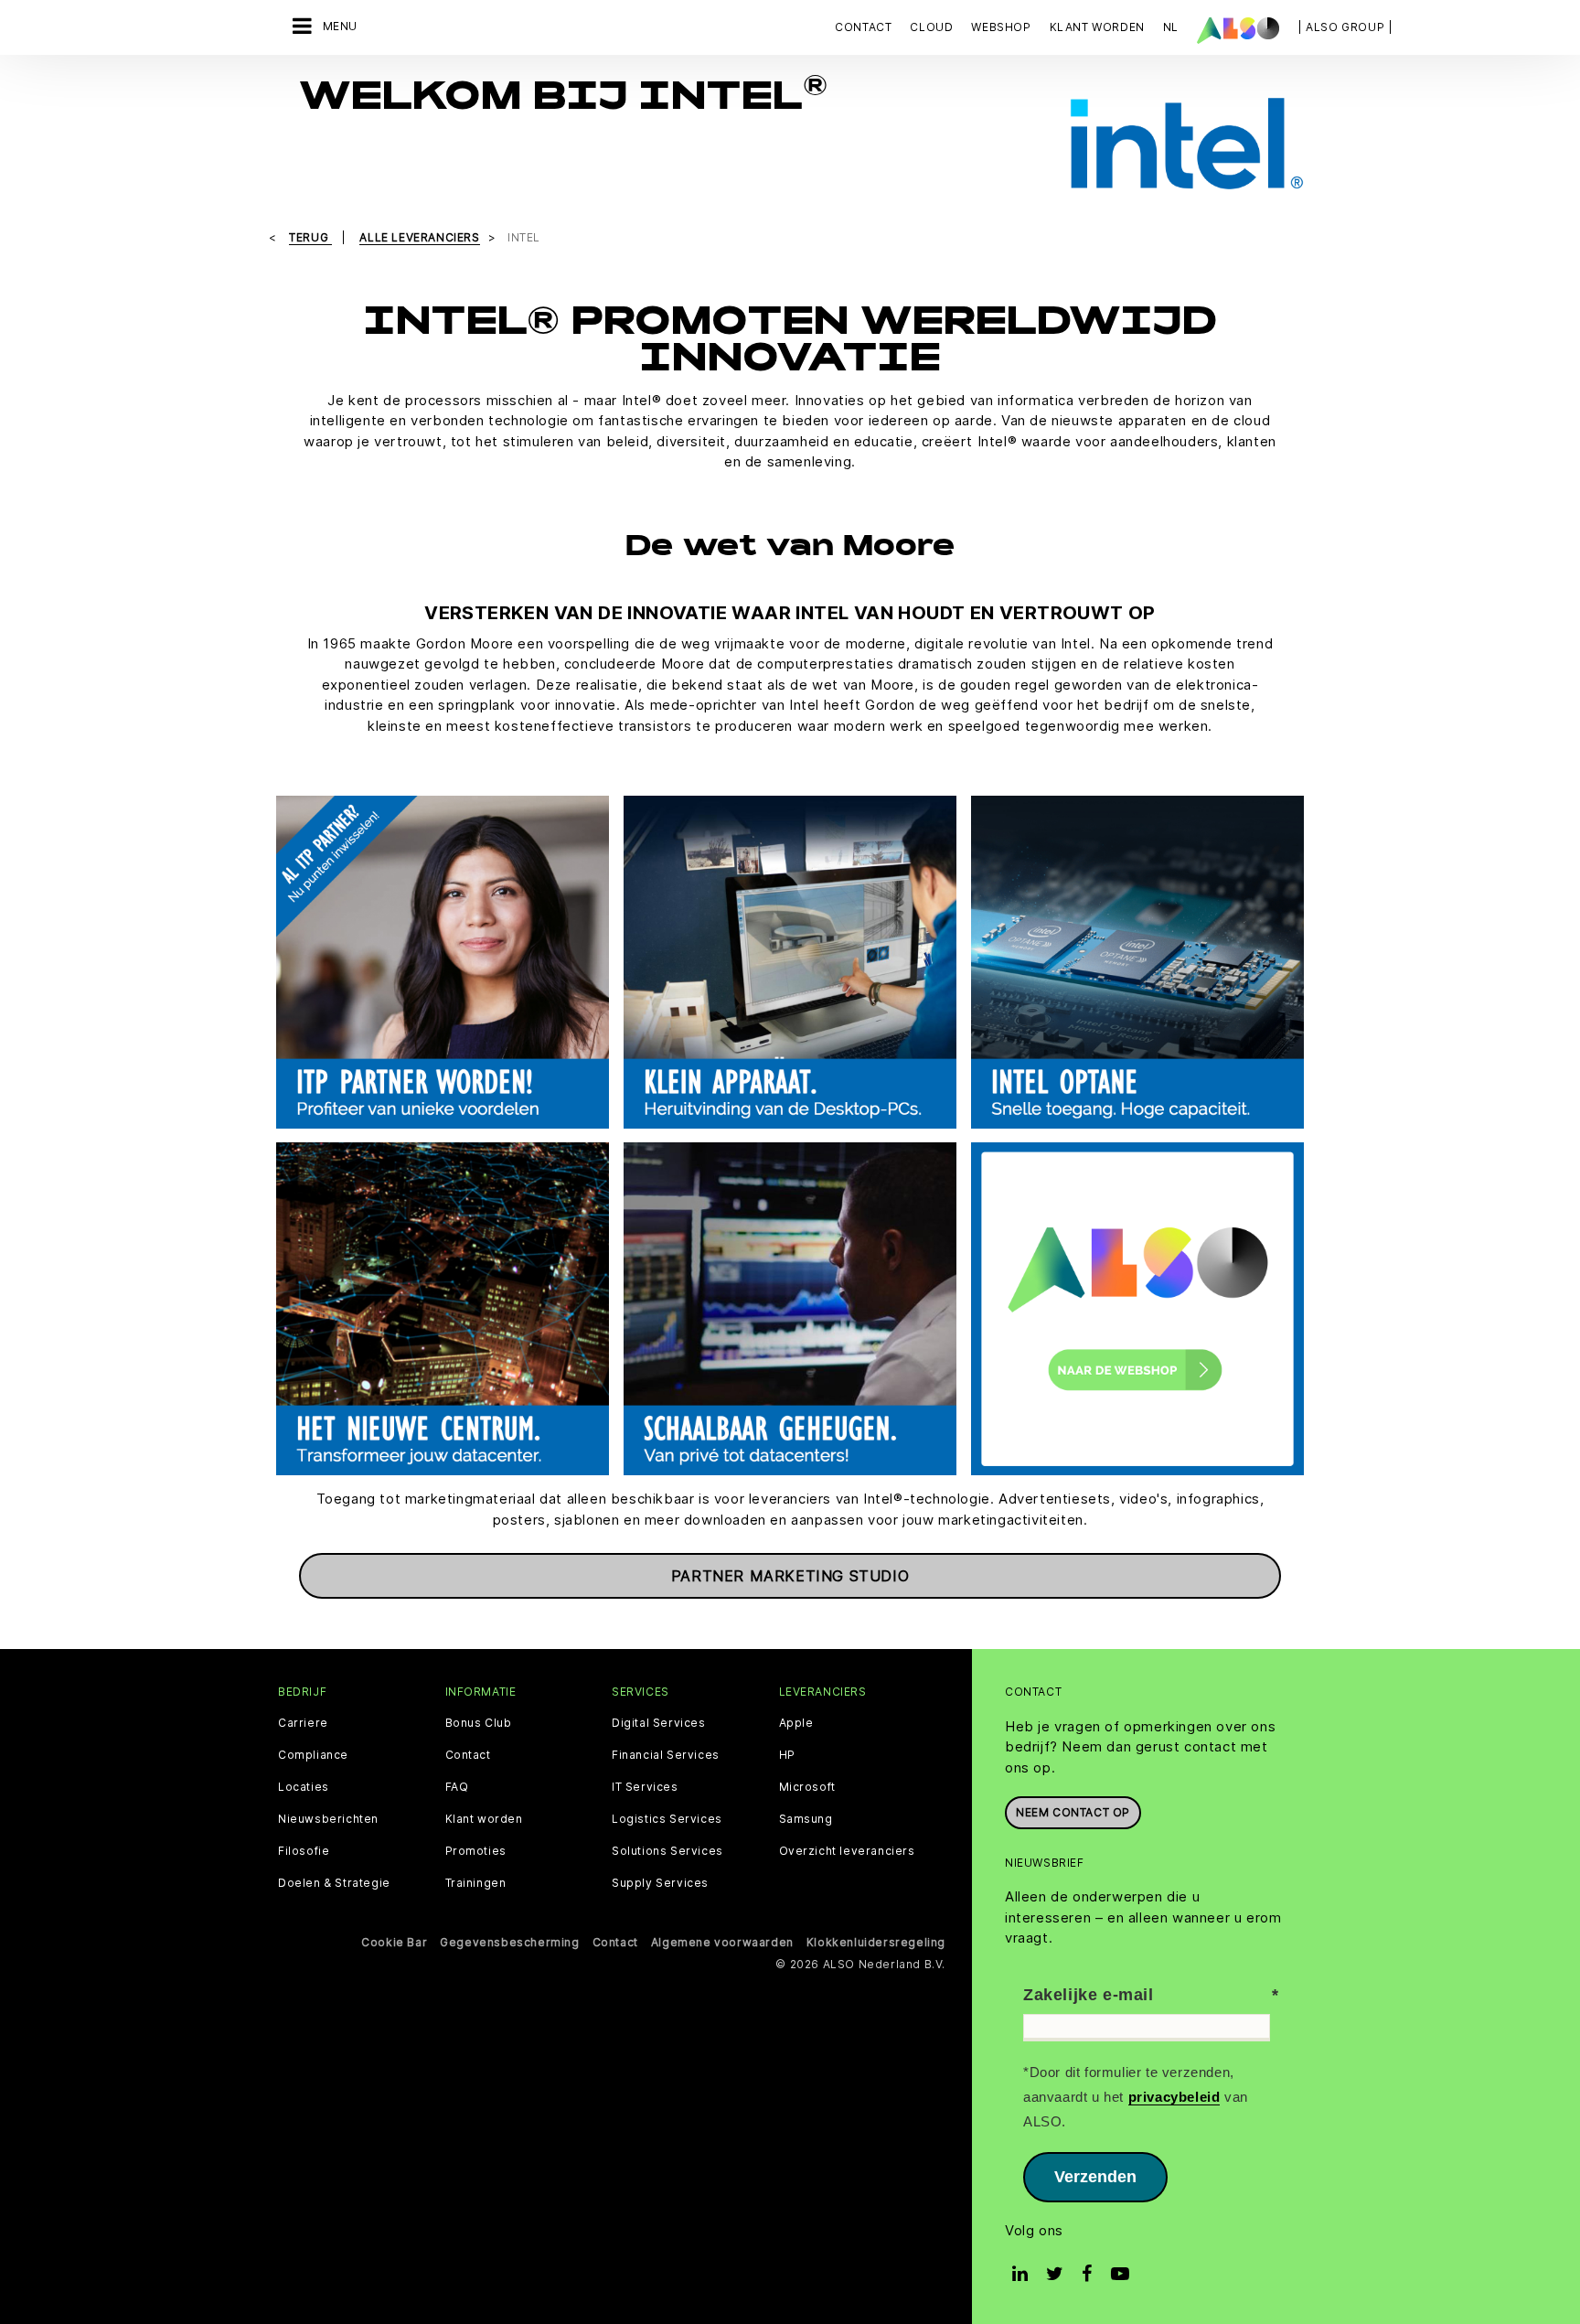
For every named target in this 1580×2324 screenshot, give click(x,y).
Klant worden (484, 1819)
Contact (863, 27)
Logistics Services (667, 1819)
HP (787, 1755)
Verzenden (1095, 2177)
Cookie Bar (394, 1942)
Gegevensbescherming (509, 1942)
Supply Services (660, 1883)
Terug (310, 237)
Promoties (476, 1851)
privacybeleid (1174, 2097)
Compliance (313, 1755)
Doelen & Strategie (334, 1883)
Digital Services (659, 1723)
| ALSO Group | (1345, 27)
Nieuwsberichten (328, 1819)
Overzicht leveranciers (847, 1851)
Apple (796, 1723)
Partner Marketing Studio (790, 1576)
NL (1171, 27)
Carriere (303, 1723)
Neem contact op (1073, 1812)
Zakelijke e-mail (1089, 1995)
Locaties (304, 1787)
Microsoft (807, 1787)
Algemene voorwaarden (722, 1942)
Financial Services (666, 1755)
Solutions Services (667, 1851)
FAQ (457, 1787)
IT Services (645, 1787)
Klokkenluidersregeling (876, 1942)
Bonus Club (479, 1723)
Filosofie (304, 1851)
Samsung (806, 1819)
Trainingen (476, 1883)
